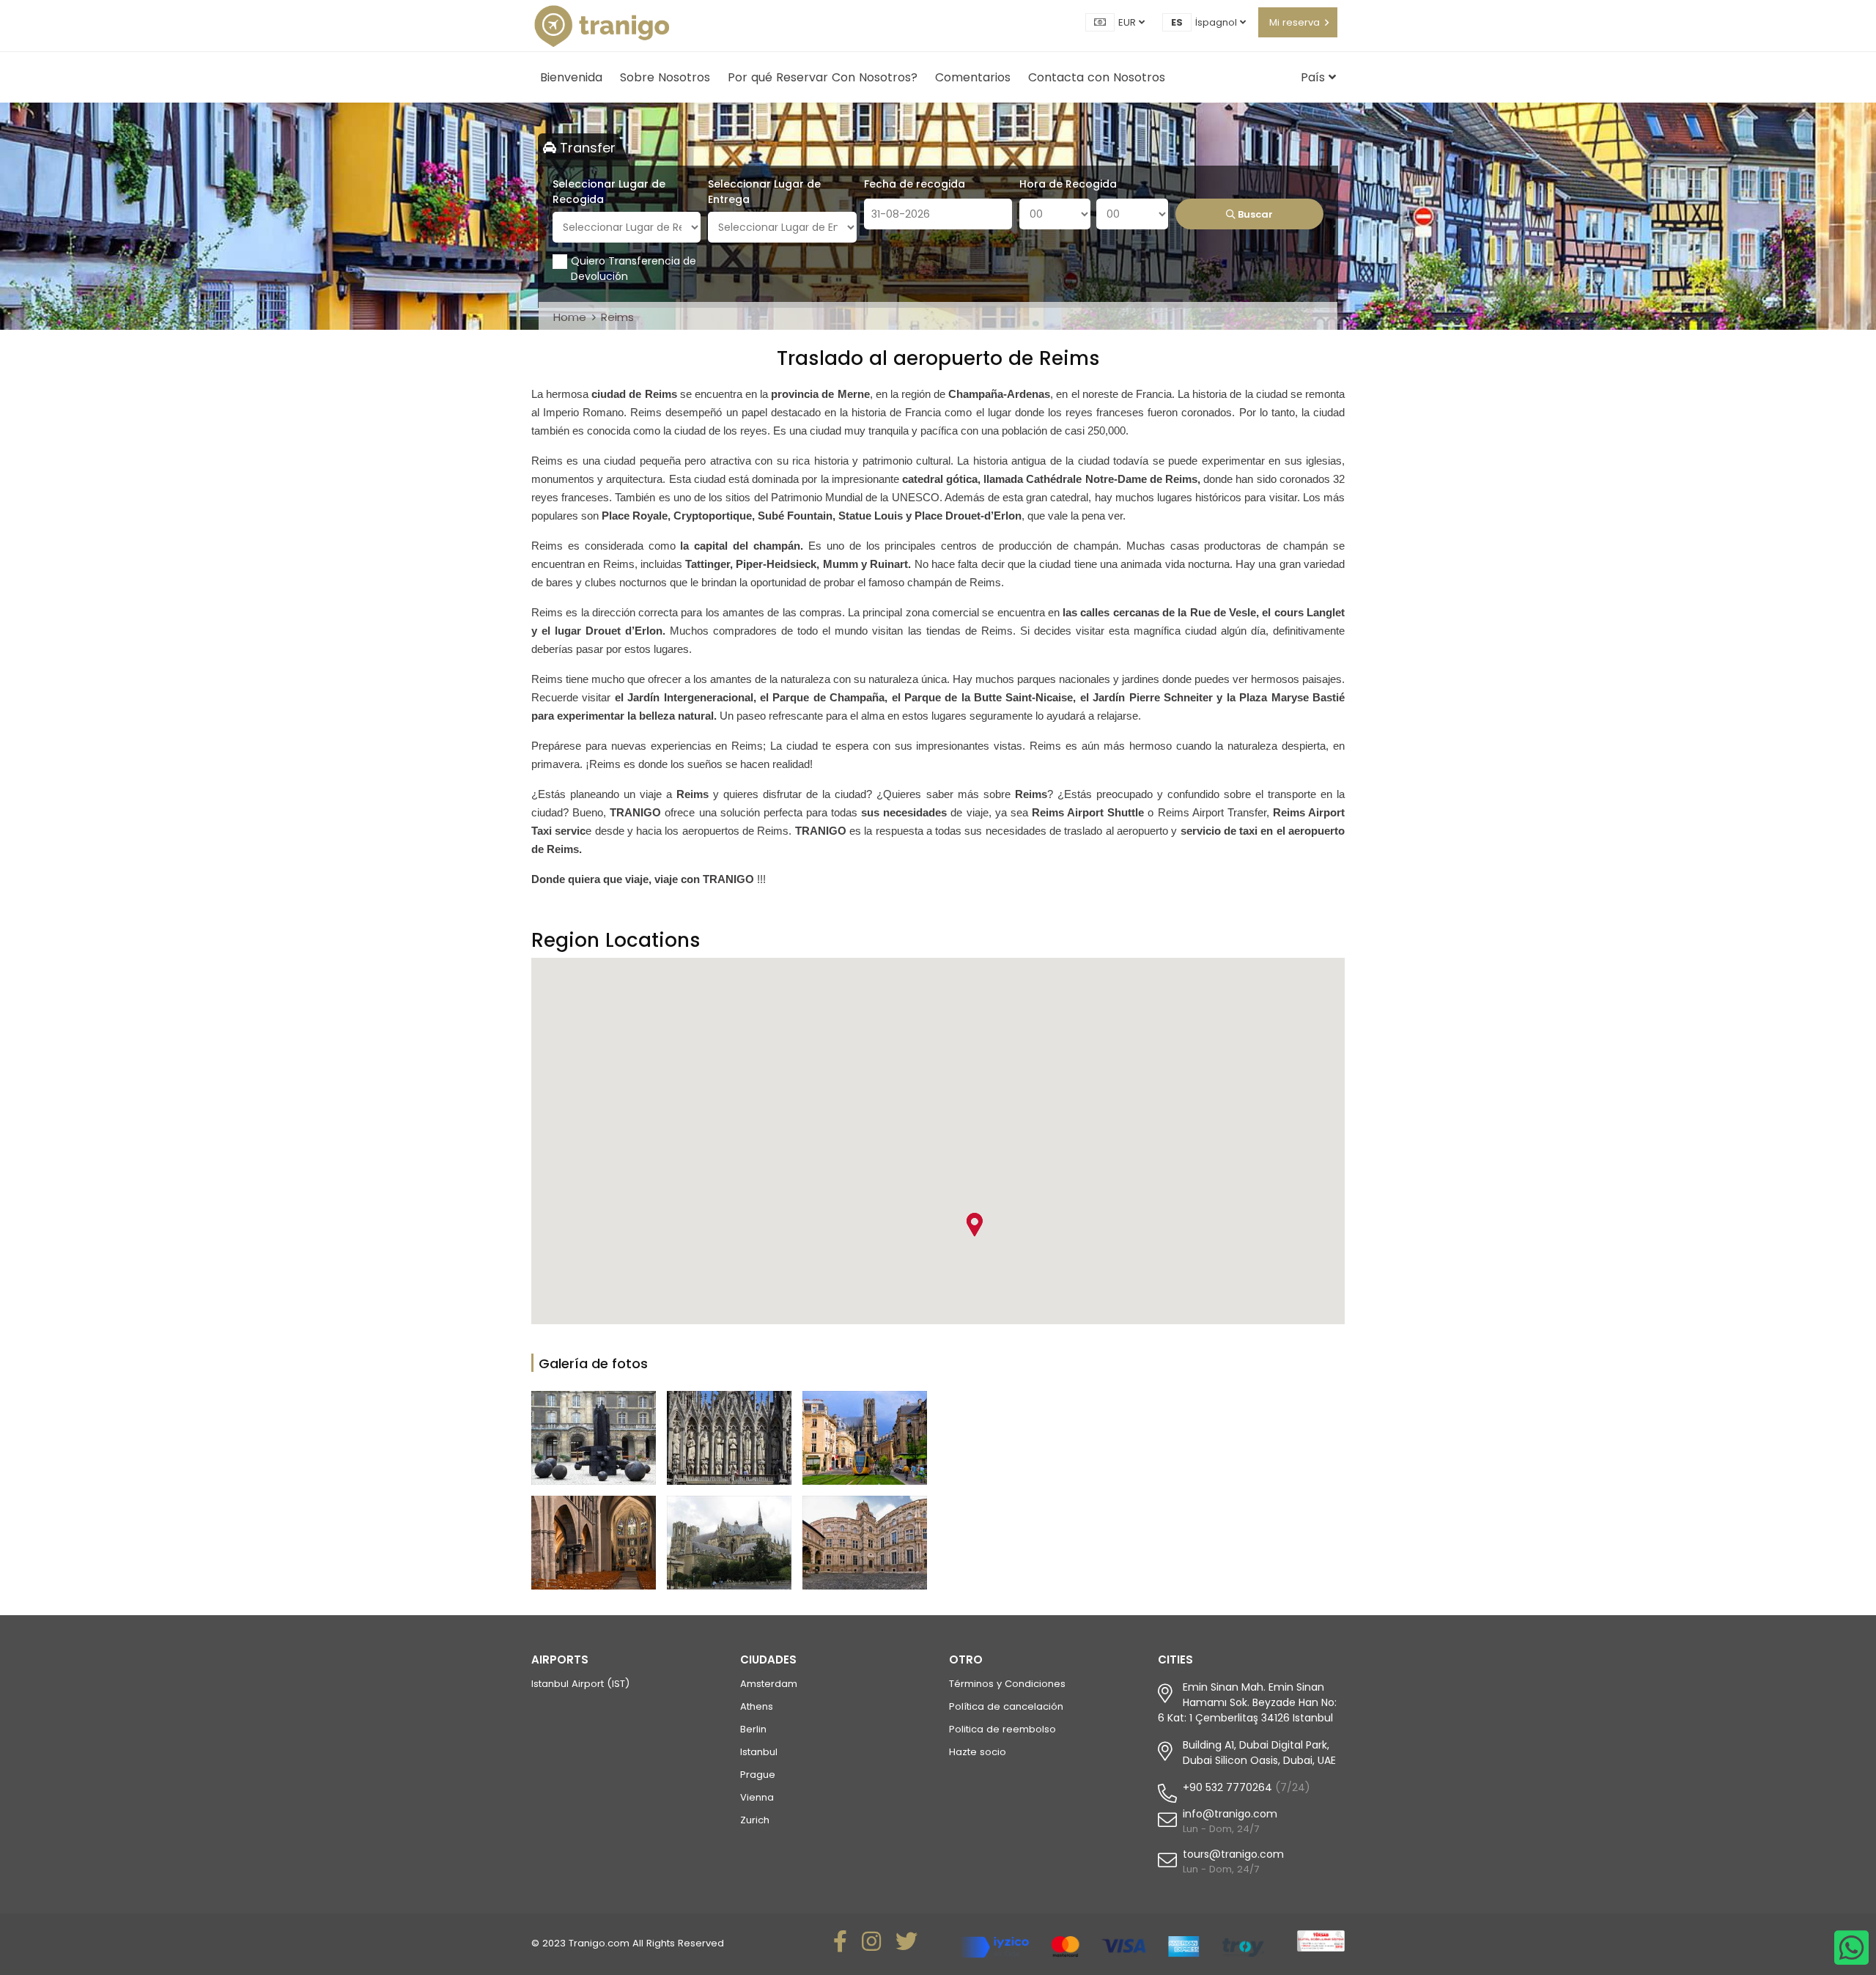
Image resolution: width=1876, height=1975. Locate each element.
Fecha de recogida (915, 184)
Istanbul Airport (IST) (580, 1684)
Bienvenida (571, 77)
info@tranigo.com (1230, 1814)
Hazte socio (978, 1752)
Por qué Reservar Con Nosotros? (823, 77)
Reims (617, 317)
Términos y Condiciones (1007, 1684)
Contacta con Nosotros (1097, 77)
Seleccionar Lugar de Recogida (609, 192)
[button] (974, 1225)
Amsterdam (769, 1684)
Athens (757, 1706)
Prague (758, 1775)
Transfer (586, 148)
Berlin (753, 1729)
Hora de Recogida (1068, 184)
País (1315, 77)
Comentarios (973, 77)
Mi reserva (1295, 22)
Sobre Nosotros (665, 77)
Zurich (755, 1820)
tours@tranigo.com (1233, 1854)
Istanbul (759, 1752)
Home (570, 317)
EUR (1129, 22)
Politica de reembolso (1002, 1729)
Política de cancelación (1006, 1706)
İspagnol (1218, 22)
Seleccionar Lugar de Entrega (764, 192)
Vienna (757, 1797)
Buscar (1254, 214)
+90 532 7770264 (1227, 1787)
